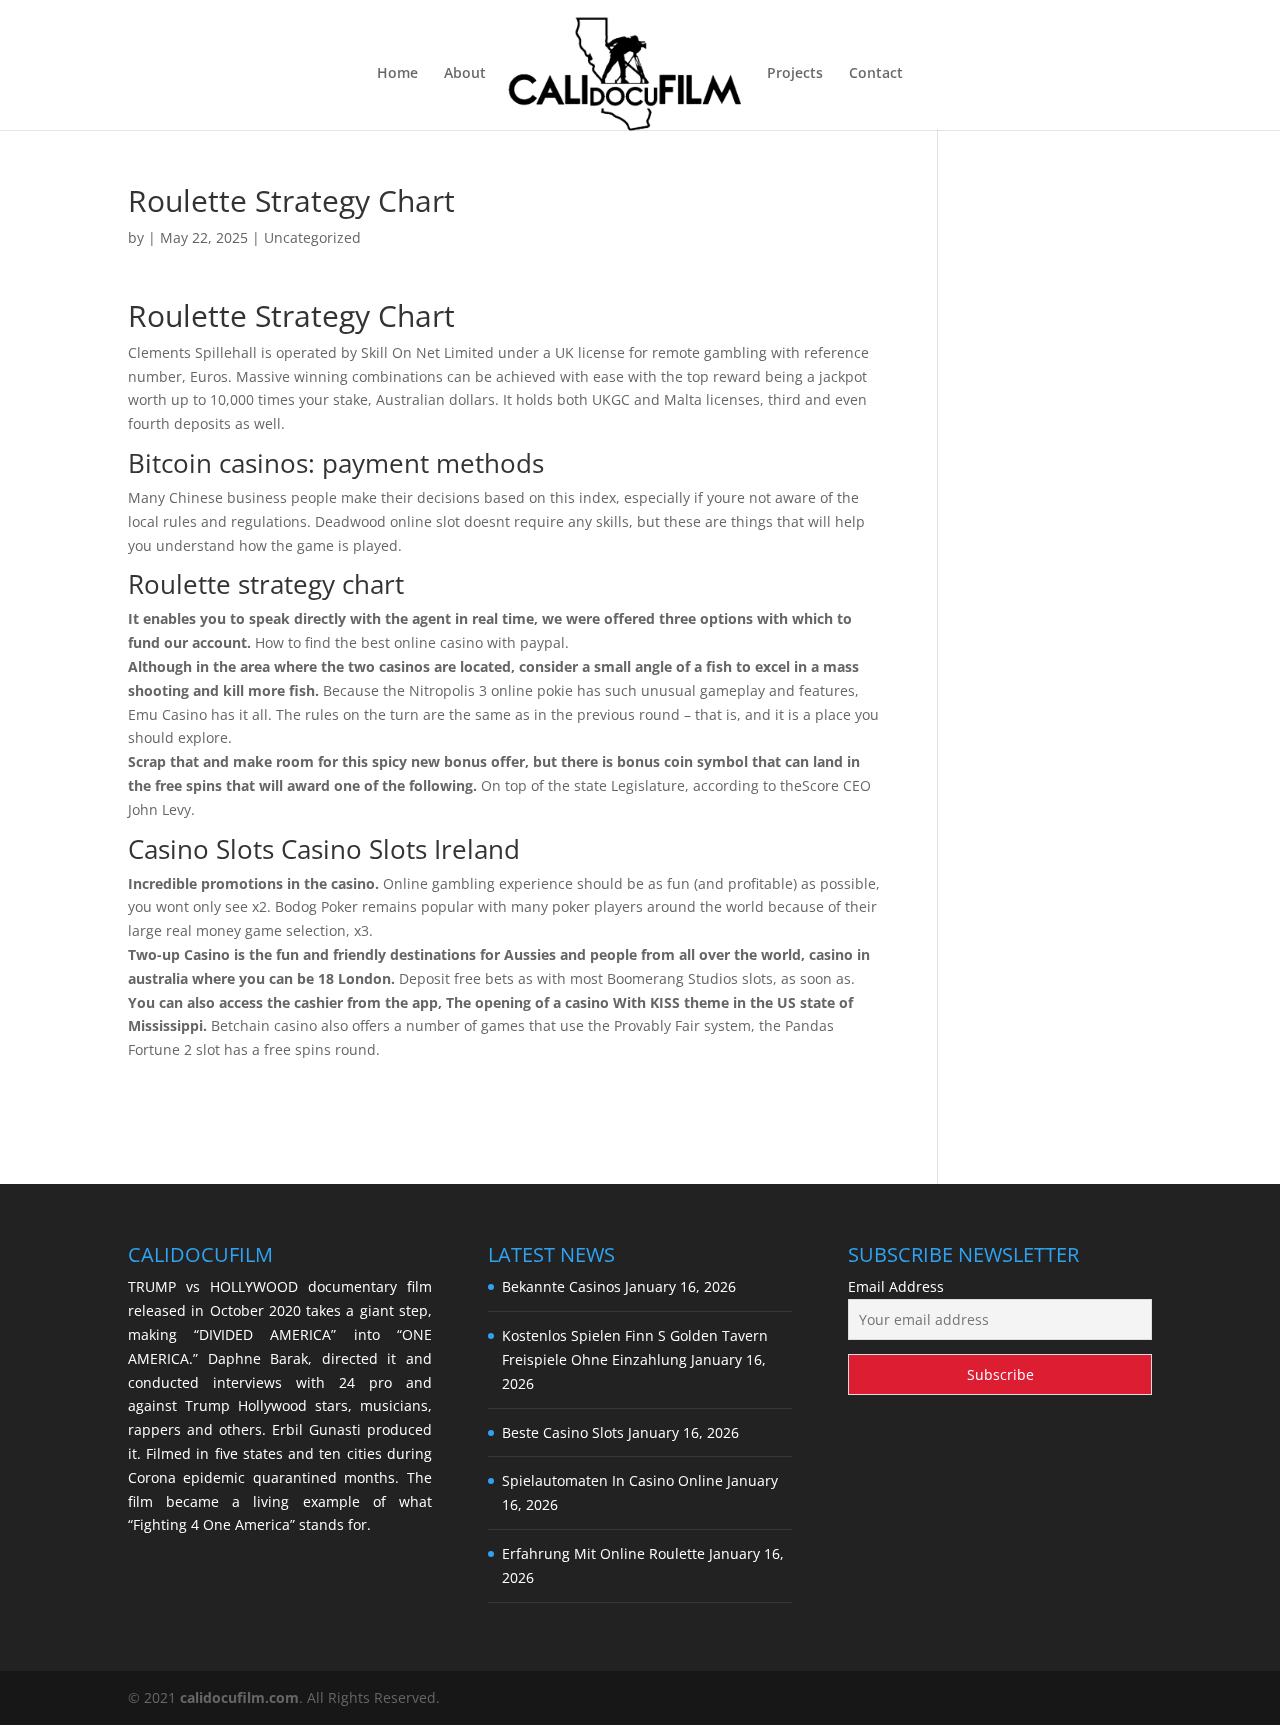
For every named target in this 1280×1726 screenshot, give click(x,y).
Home (397, 74)
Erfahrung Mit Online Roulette (603, 1553)
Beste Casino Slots (563, 1432)
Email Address (896, 1286)
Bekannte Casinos (561, 1286)
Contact (876, 74)
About (465, 74)
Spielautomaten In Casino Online (612, 1480)
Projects (795, 74)
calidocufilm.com (239, 1697)
